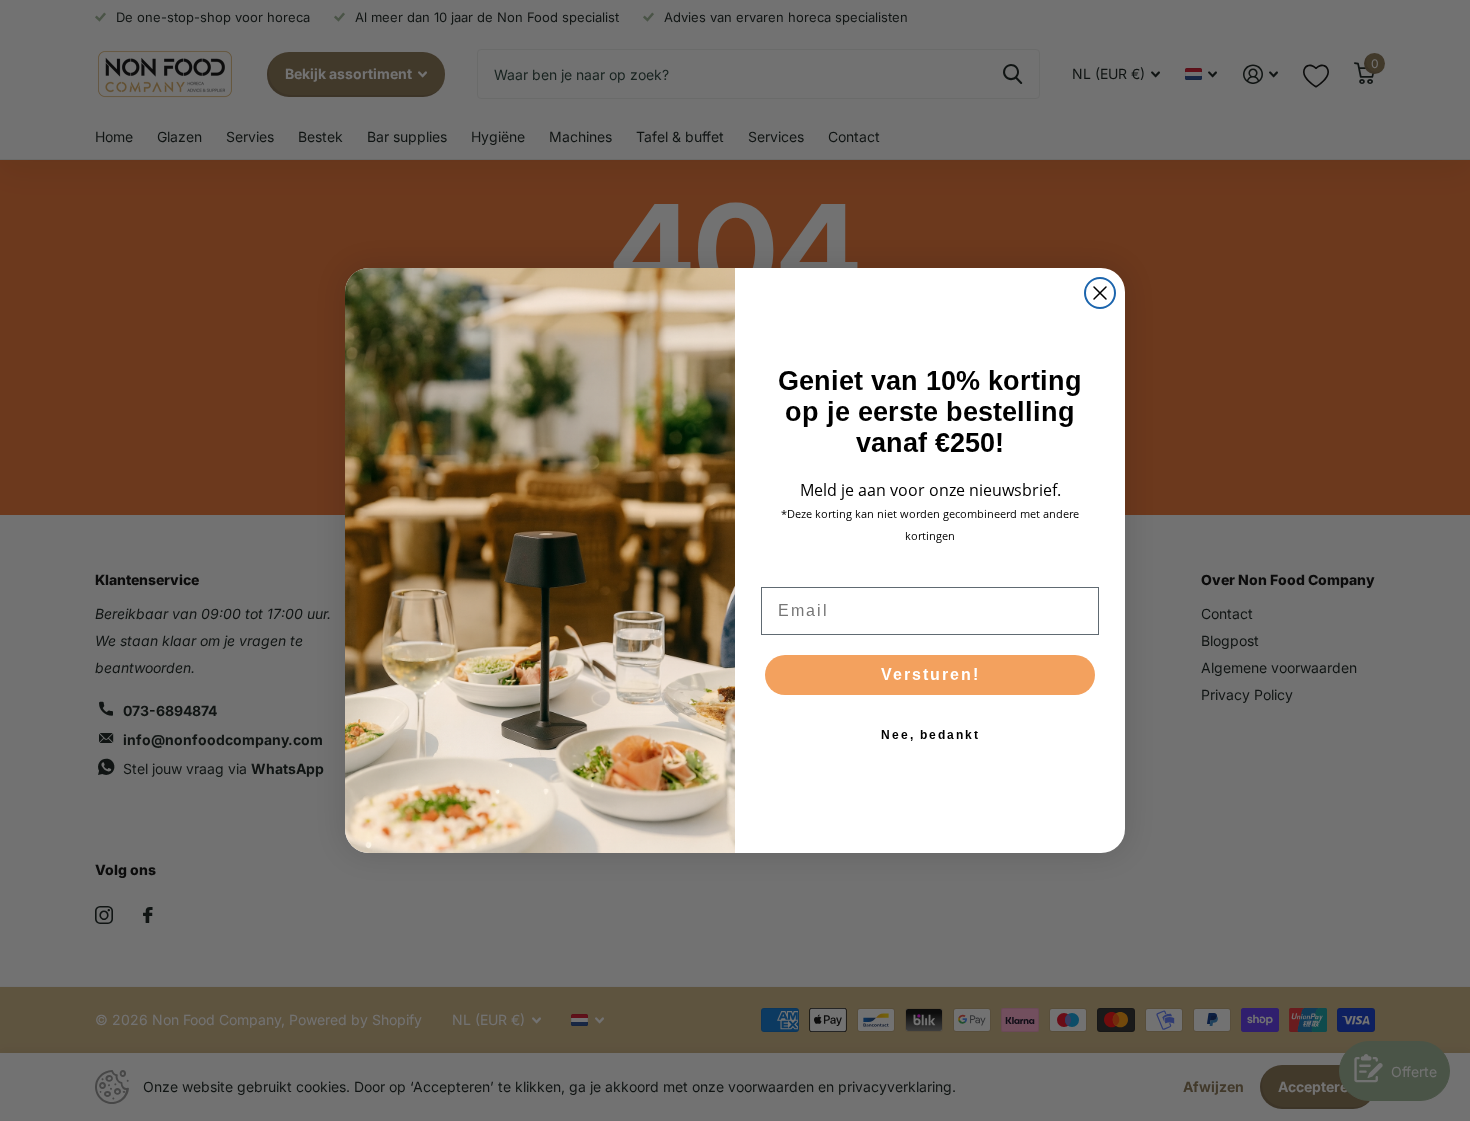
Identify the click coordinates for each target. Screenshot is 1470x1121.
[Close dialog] (1100, 293)
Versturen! (930, 674)
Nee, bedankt (930, 735)
